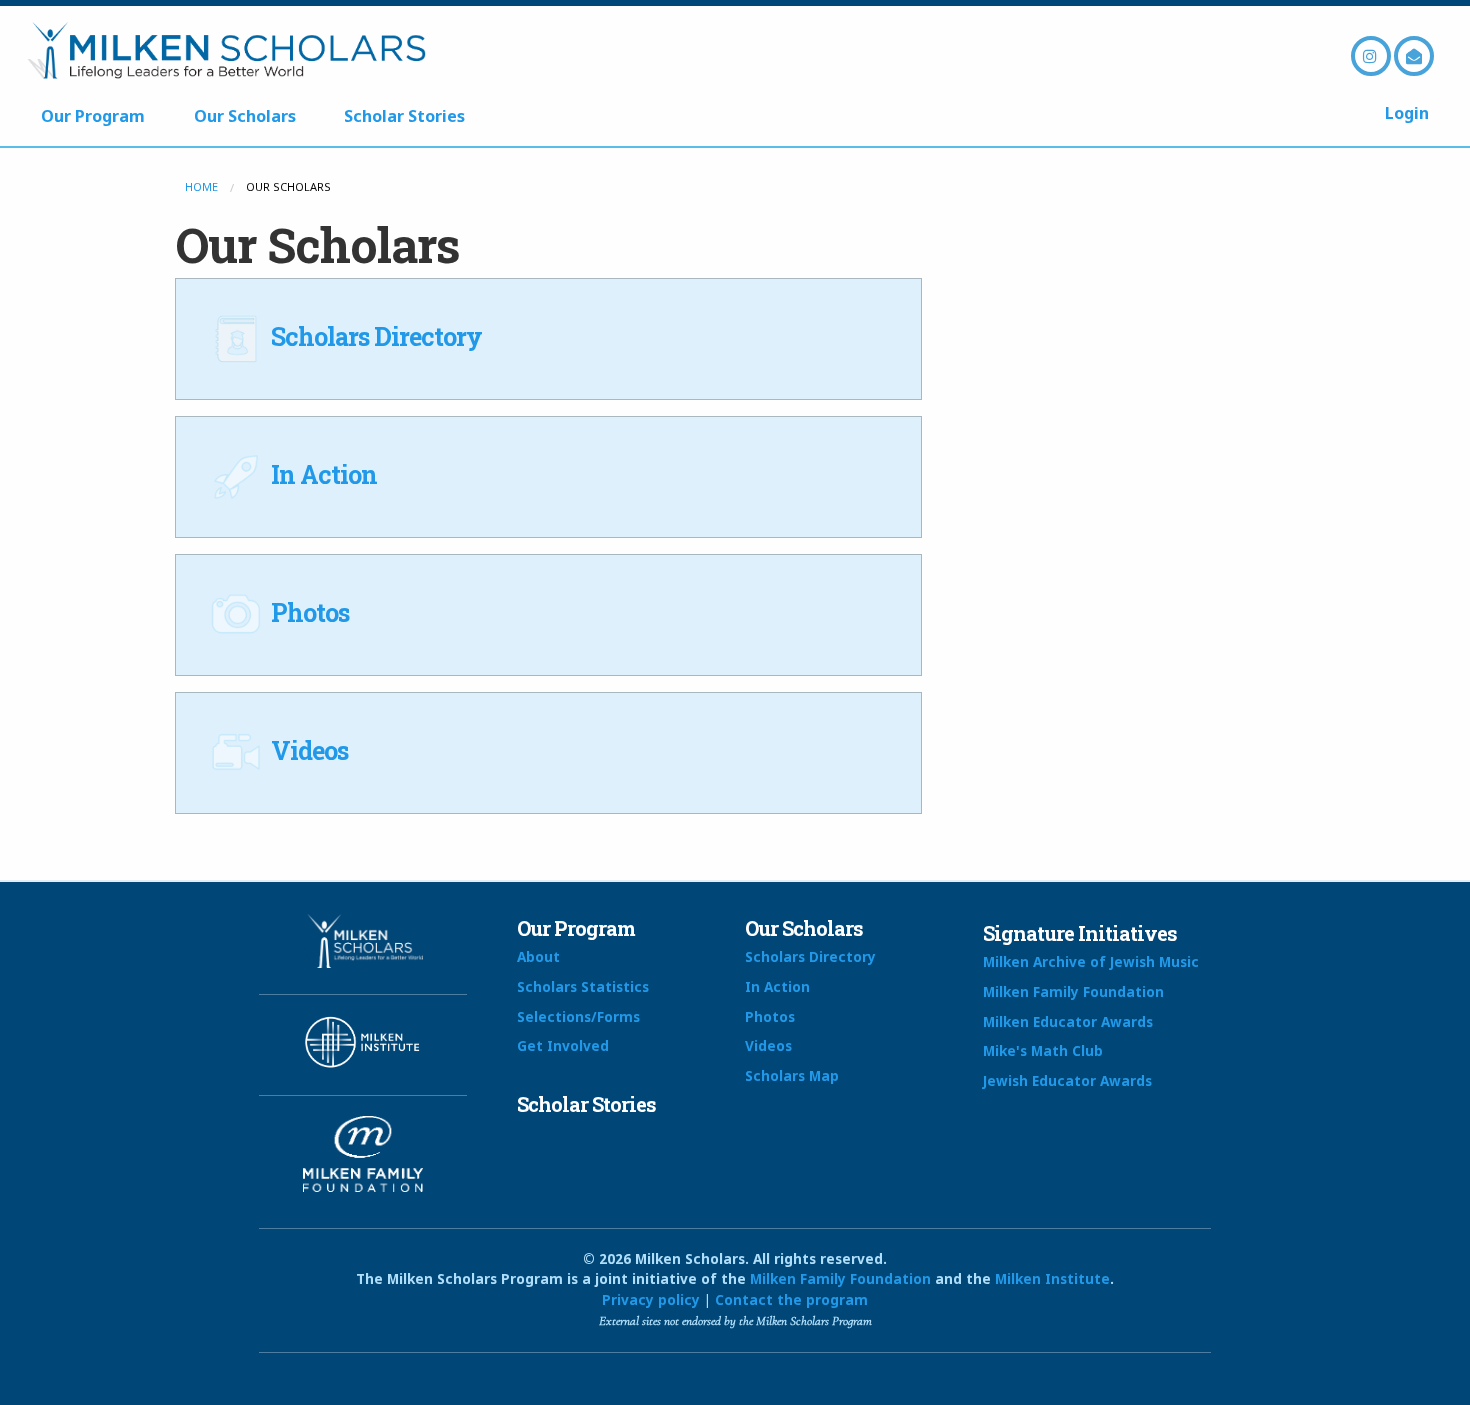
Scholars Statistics (583, 986)
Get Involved (563, 1045)
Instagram (1371, 56)
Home (201, 186)
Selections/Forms (578, 1016)
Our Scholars (245, 116)
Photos (307, 612)
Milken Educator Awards (1068, 1021)
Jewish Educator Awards (1067, 1080)
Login (1407, 113)
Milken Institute (1052, 1278)
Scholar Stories (404, 116)
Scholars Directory (374, 336)
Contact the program (791, 1299)
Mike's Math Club (1043, 1050)
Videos (307, 750)
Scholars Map (792, 1075)
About (538, 956)
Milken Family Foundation (1073, 991)
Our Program (93, 116)
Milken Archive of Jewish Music (1091, 961)
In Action (321, 474)
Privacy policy (651, 1299)
